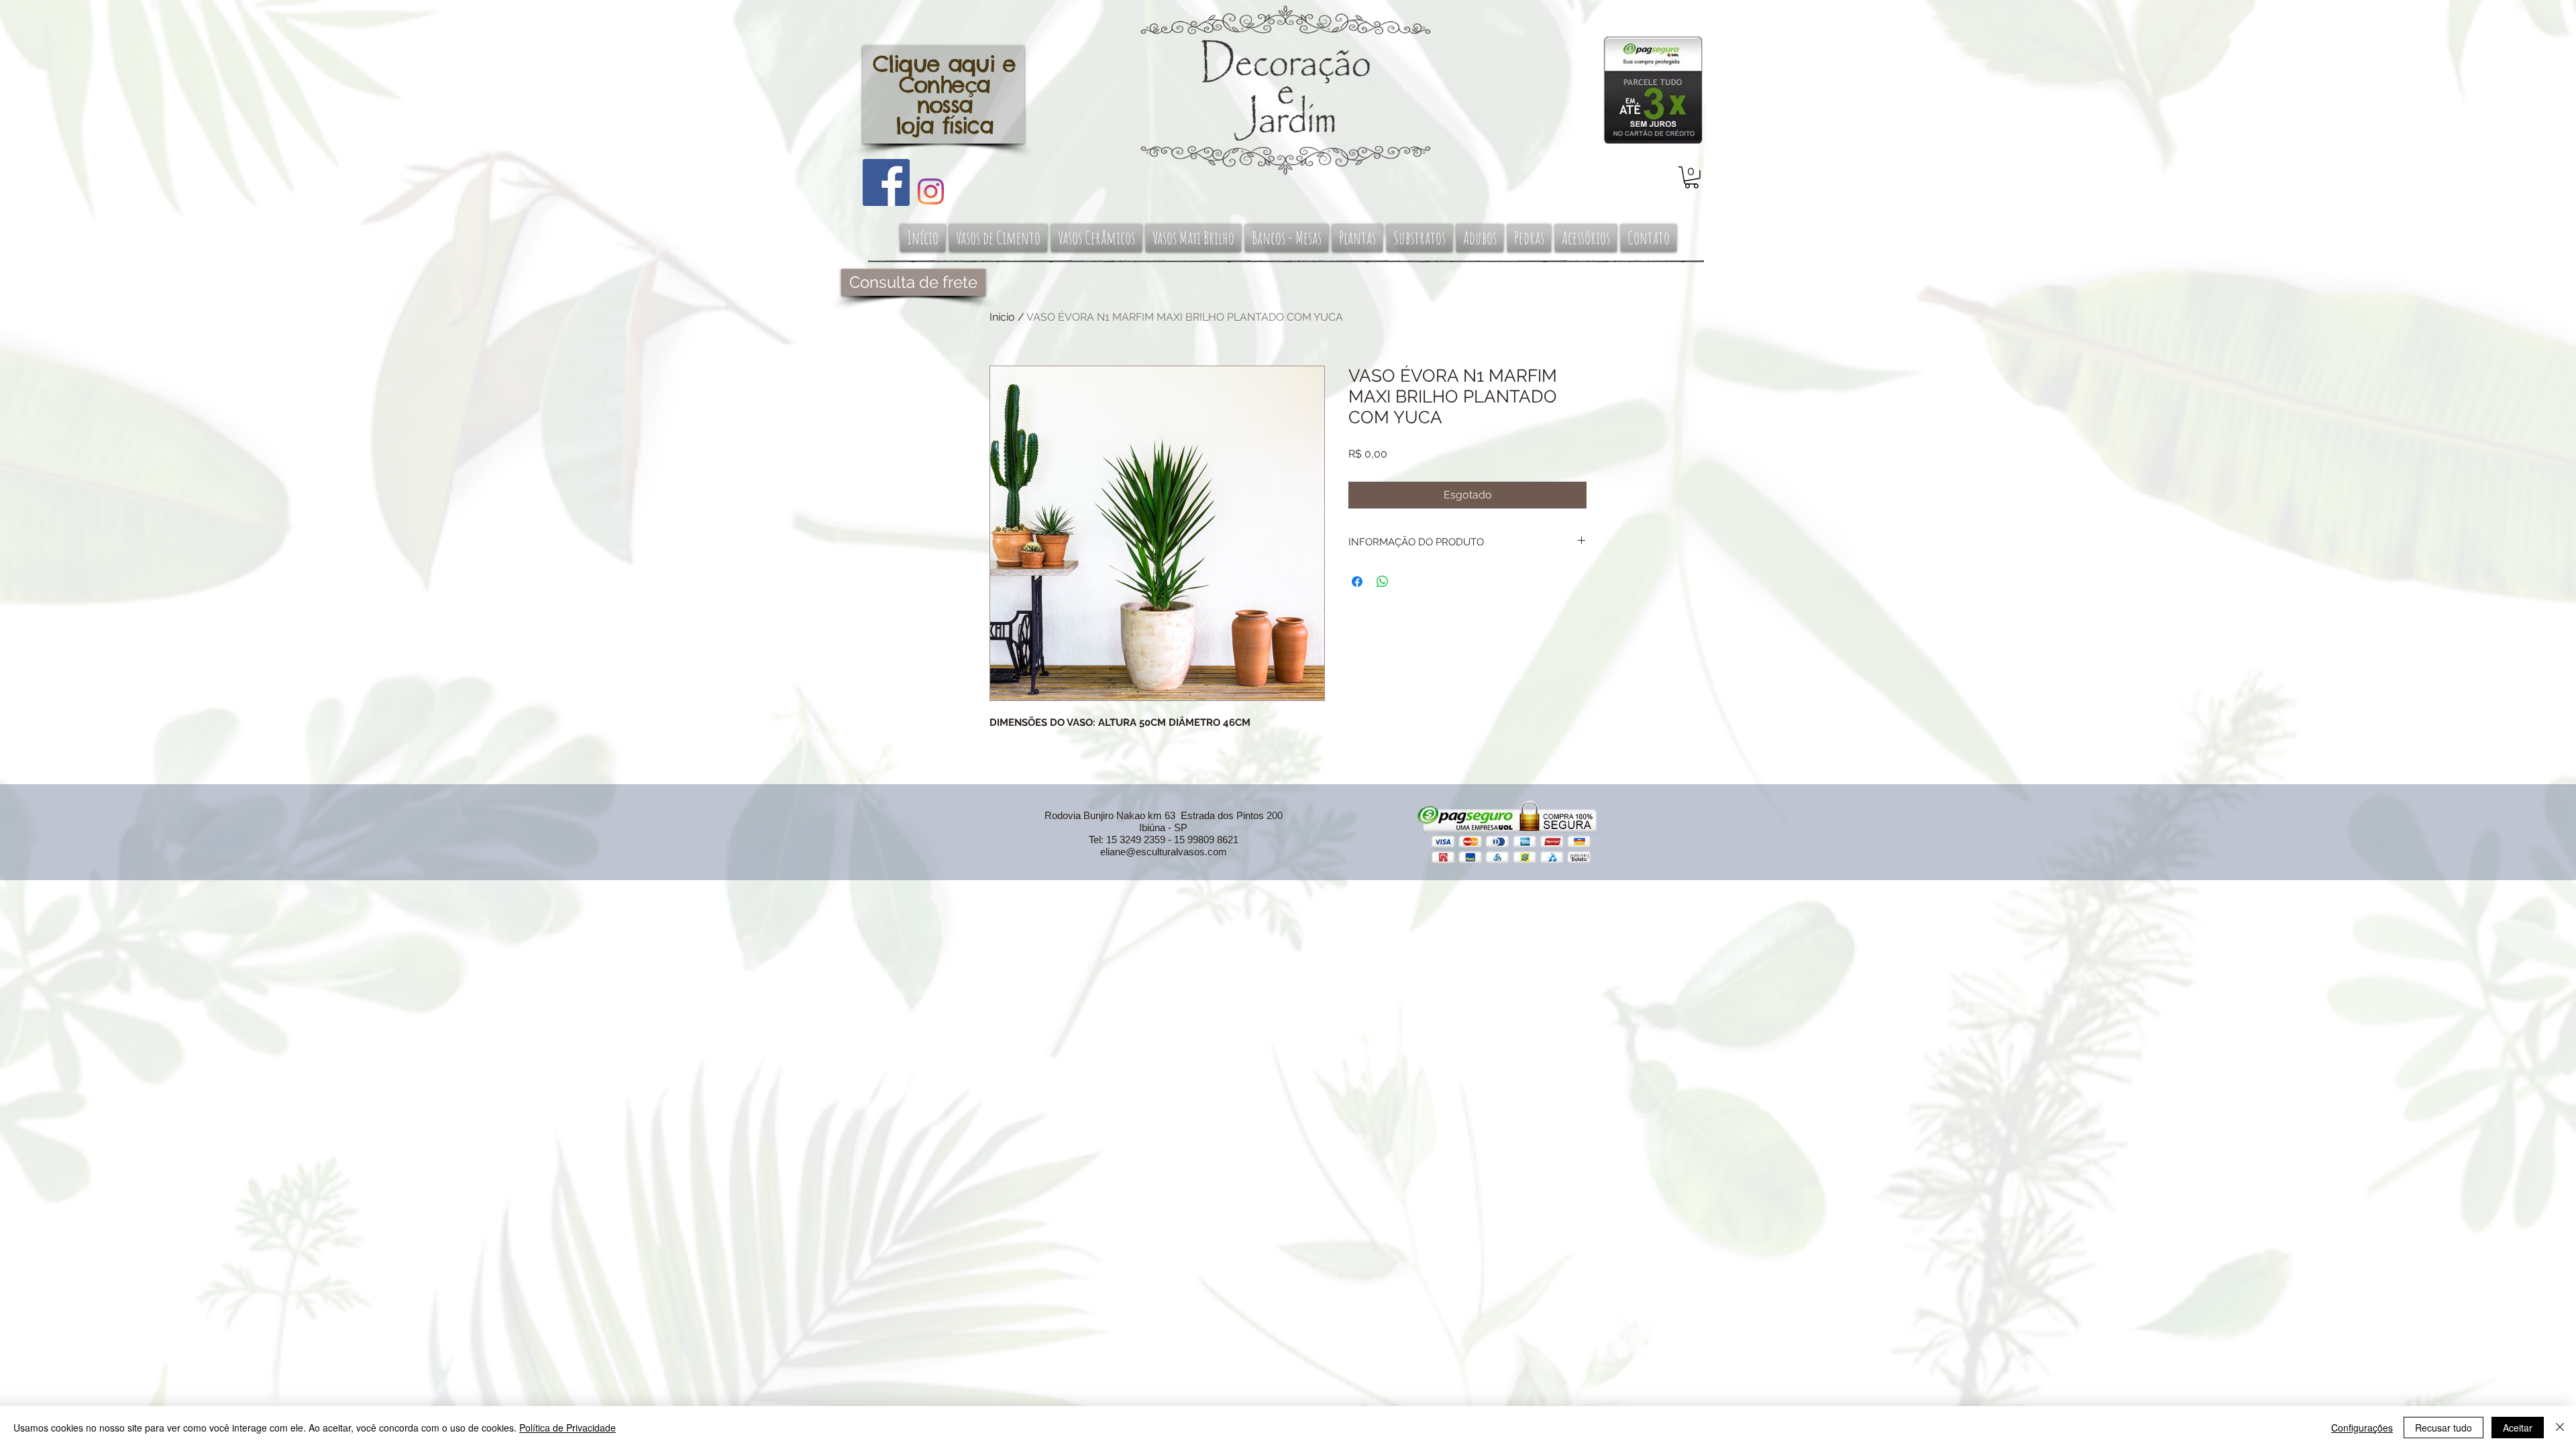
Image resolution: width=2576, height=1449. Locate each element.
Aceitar (2518, 1428)
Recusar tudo (2444, 1428)
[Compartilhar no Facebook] (1357, 582)
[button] (1692, 177)
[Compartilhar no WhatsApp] (1383, 582)
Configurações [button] (2362, 1428)
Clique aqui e (944, 64)
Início (1002, 317)
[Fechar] (2560, 1428)
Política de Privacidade (568, 1428)
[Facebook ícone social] (886, 182)
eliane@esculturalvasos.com (1164, 852)
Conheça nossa (944, 95)
